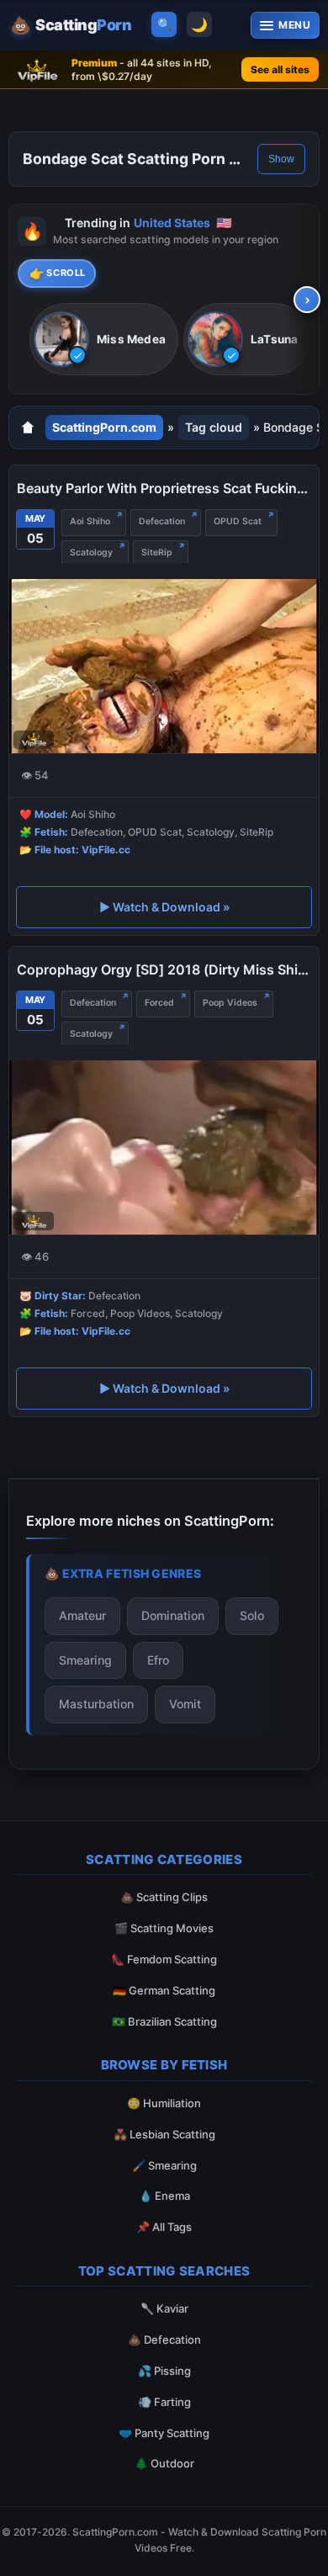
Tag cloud (214, 427)
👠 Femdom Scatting (164, 1959)
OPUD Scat (238, 521)
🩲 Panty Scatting (164, 2433)
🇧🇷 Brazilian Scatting (164, 2021)
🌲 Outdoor (164, 2463)
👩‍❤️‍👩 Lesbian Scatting (164, 2134)
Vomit (185, 1704)
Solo (252, 1615)
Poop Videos (230, 1003)
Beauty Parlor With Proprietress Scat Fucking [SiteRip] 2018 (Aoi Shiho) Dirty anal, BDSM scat (164, 488)
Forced (159, 1003)
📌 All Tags (164, 2227)
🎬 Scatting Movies (164, 1928)
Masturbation (96, 1704)
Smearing (85, 1660)
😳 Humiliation (164, 2103)
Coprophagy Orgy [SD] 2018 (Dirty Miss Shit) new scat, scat (164, 969)
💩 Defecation (164, 2340)
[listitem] (104, 340)
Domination (173, 1615)
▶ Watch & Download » (164, 907)
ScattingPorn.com (104, 427)
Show (281, 159)
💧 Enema (164, 2196)
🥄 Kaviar (164, 2308)
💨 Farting (164, 2402)
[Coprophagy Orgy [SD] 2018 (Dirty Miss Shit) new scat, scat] (164, 1147)
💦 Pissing (164, 2371)
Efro (158, 1660)
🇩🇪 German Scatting (164, 1990)
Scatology (91, 552)
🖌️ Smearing (164, 2165)
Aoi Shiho (90, 521)
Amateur (82, 1615)
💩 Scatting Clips (164, 1897)
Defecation (162, 521)
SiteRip (157, 552)
